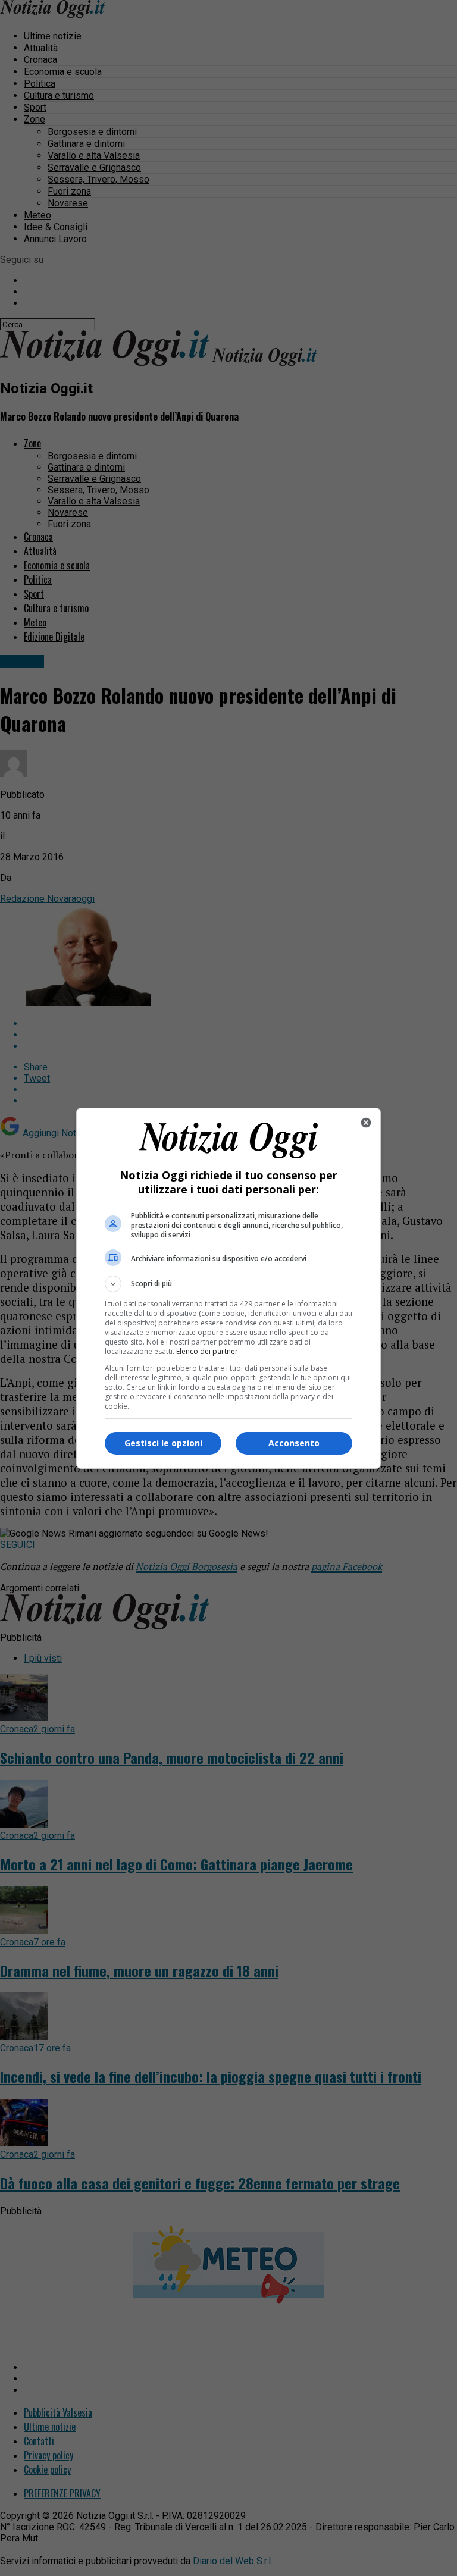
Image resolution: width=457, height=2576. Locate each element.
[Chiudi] (366, 1123)
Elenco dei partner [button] (207, 1351)
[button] (228, 1284)
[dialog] (228, 1288)
